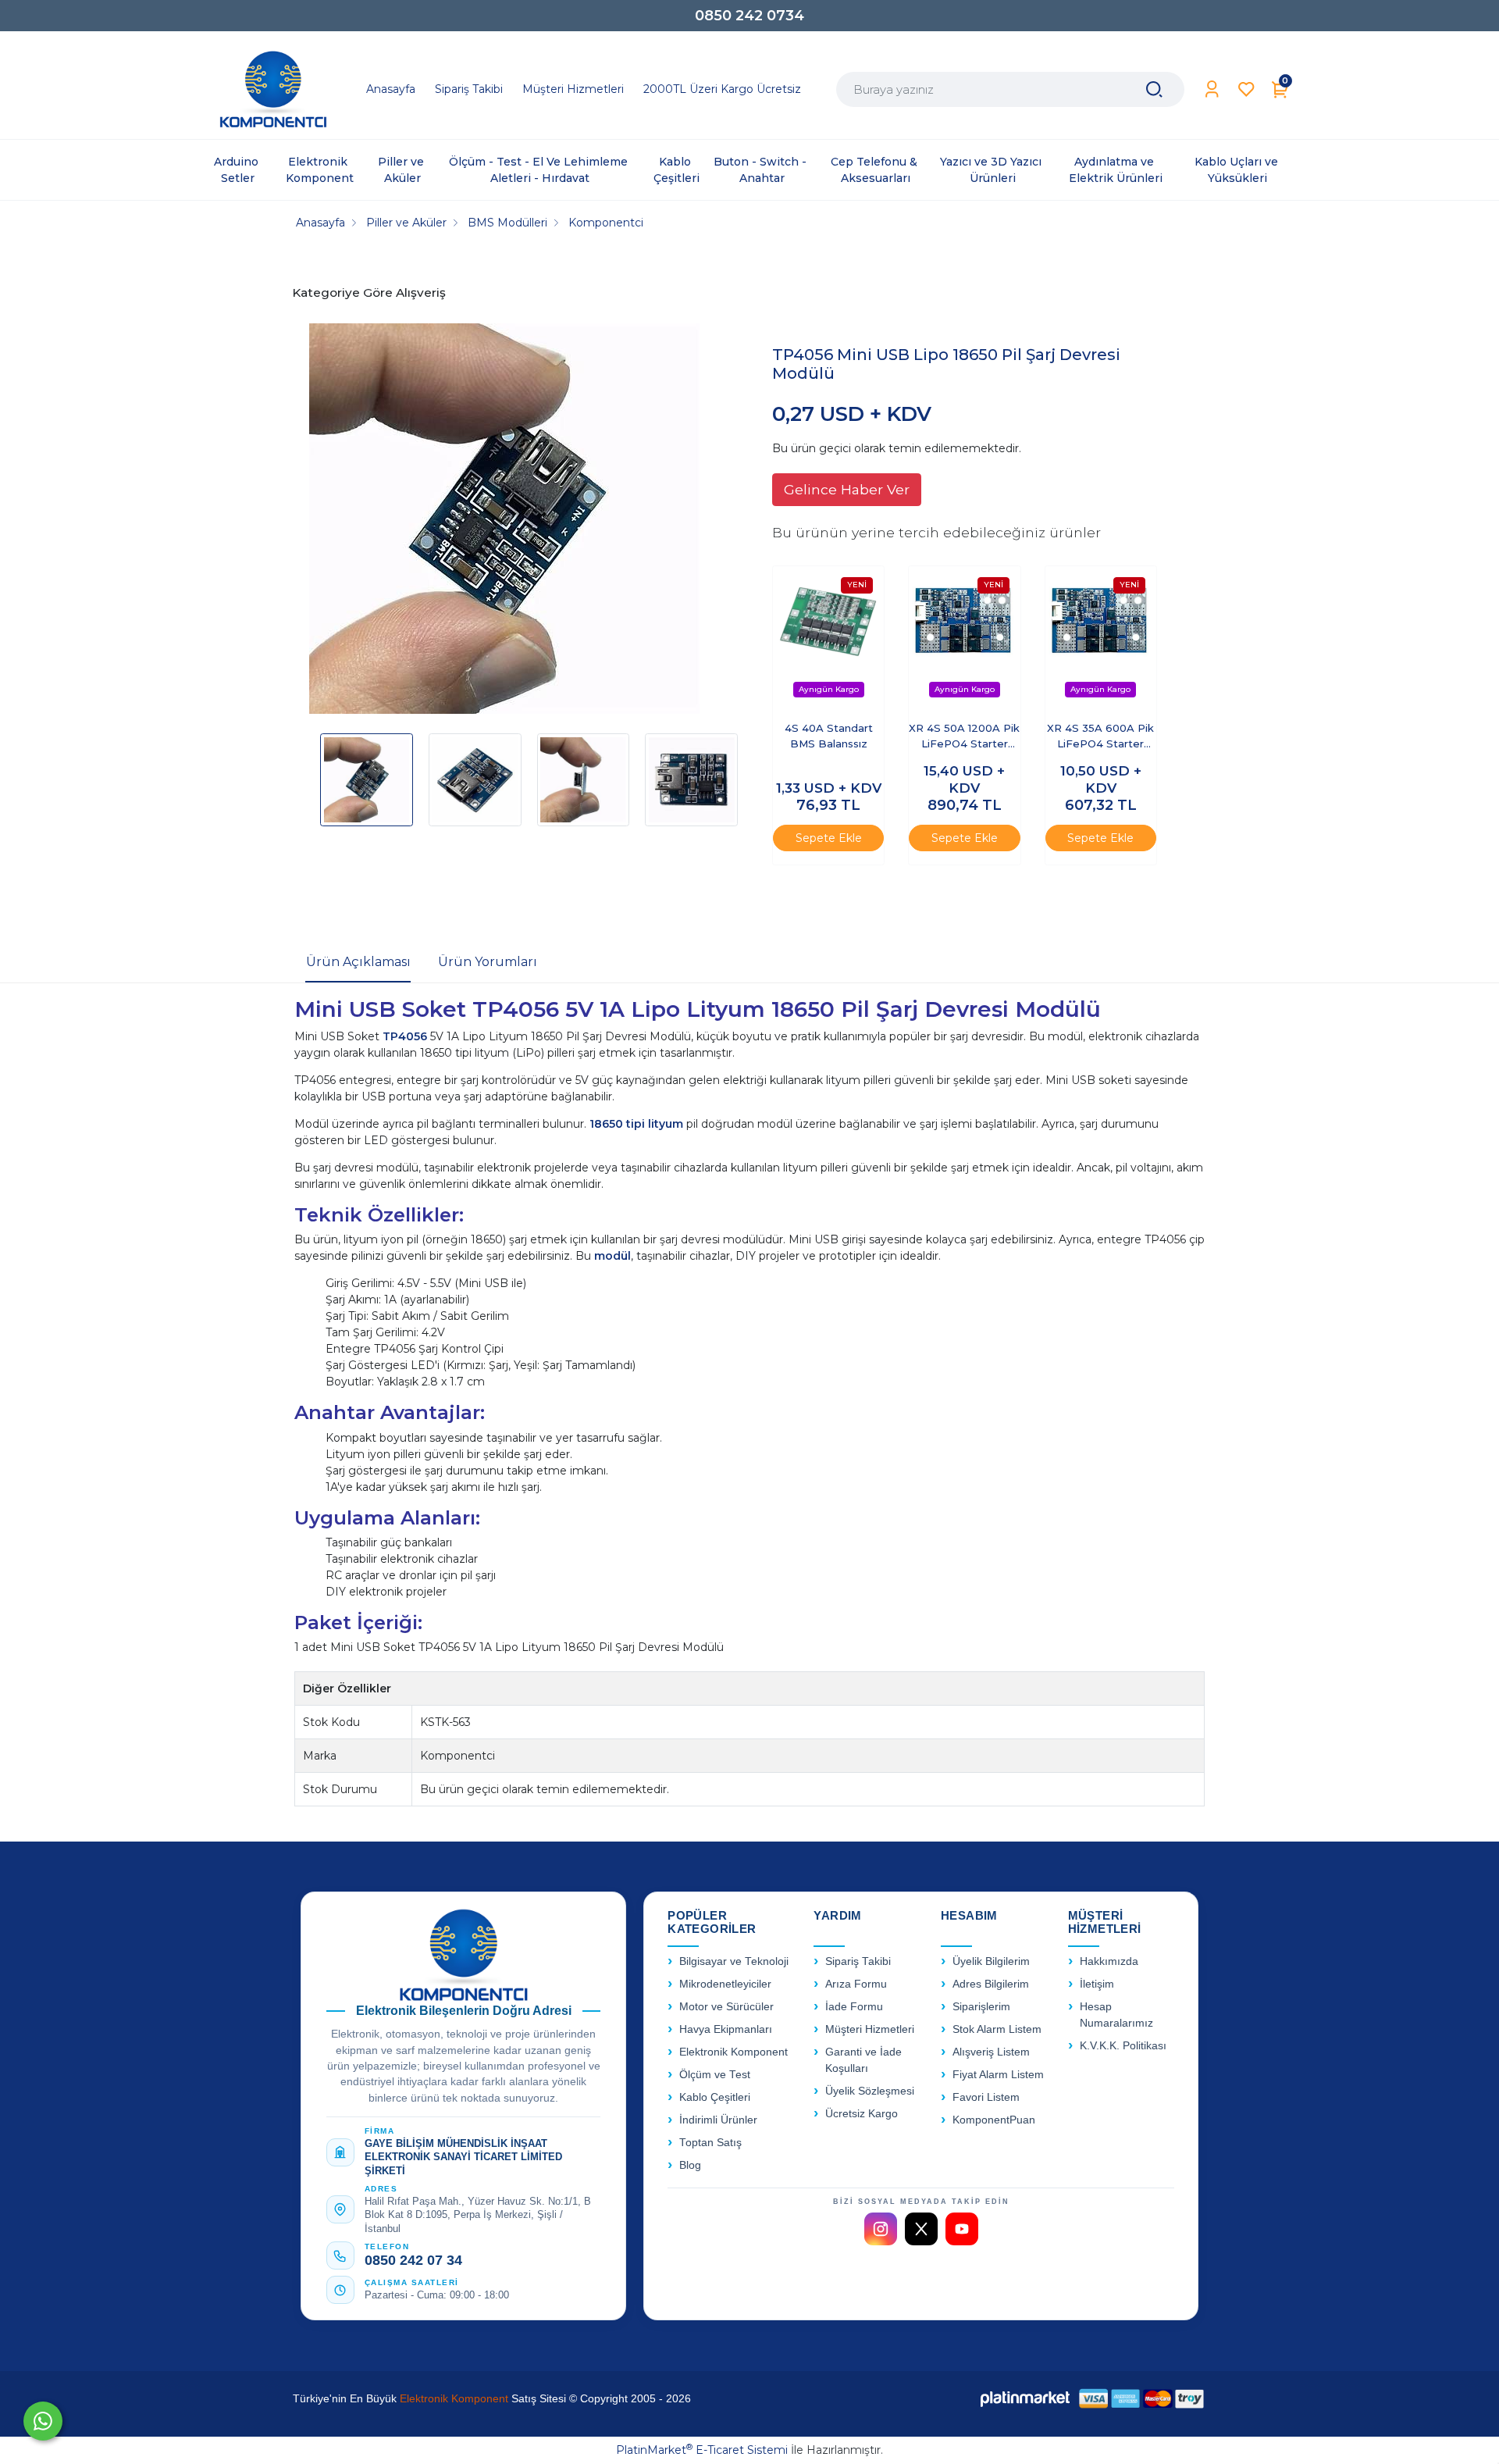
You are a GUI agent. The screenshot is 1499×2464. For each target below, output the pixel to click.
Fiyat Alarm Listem (998, 2075)
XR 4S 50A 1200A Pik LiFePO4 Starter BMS (964, 737)
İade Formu (854, 2007)
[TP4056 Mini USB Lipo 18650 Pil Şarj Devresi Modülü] (504, 521)
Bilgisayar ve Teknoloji (734, 1961)
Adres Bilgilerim (991, 1984)
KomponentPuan (994, 2120)
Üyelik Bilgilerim (991, 1961)
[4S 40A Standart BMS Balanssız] (828, 637)
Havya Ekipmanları (726, 2029)
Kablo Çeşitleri (715, 2097)
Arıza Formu (856, 1984)
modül (612, 1256)
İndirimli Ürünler (718, 2120)
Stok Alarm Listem (997, 2029)
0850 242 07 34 (413, 2260)
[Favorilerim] (1246, 89)
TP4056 (406, 1036)
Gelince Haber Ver (847, 489)
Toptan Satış (710, 2143)
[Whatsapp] (43, 2421)
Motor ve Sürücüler (726, 2007)
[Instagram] (881, 2229)
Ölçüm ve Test (715, 2075)
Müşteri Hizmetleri (870, 2029)
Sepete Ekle (829, 838)
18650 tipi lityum (636, 1124)
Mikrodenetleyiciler (725, 1984)
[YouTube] (962, 2229)
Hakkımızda (1109, 1961)
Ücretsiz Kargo (862, 2114)
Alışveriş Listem (991, 2052)
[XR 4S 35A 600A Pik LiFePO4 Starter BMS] (1101, 637)
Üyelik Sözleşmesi (870, 2091)
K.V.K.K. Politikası (1123, 2046)
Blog (690, 2165)
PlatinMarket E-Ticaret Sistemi (702, 2450)
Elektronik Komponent (733, 2052)
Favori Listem (986, 2097)
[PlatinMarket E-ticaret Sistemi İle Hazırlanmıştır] (1025, 2398)
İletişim (1097, 1984)
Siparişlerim (981, 2007)
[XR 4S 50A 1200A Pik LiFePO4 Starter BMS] (964, 637)
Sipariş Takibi (858, 1961)
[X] (921, 2229)
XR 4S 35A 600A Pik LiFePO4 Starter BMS (1100, 737)
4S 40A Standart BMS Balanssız (829, 736)
